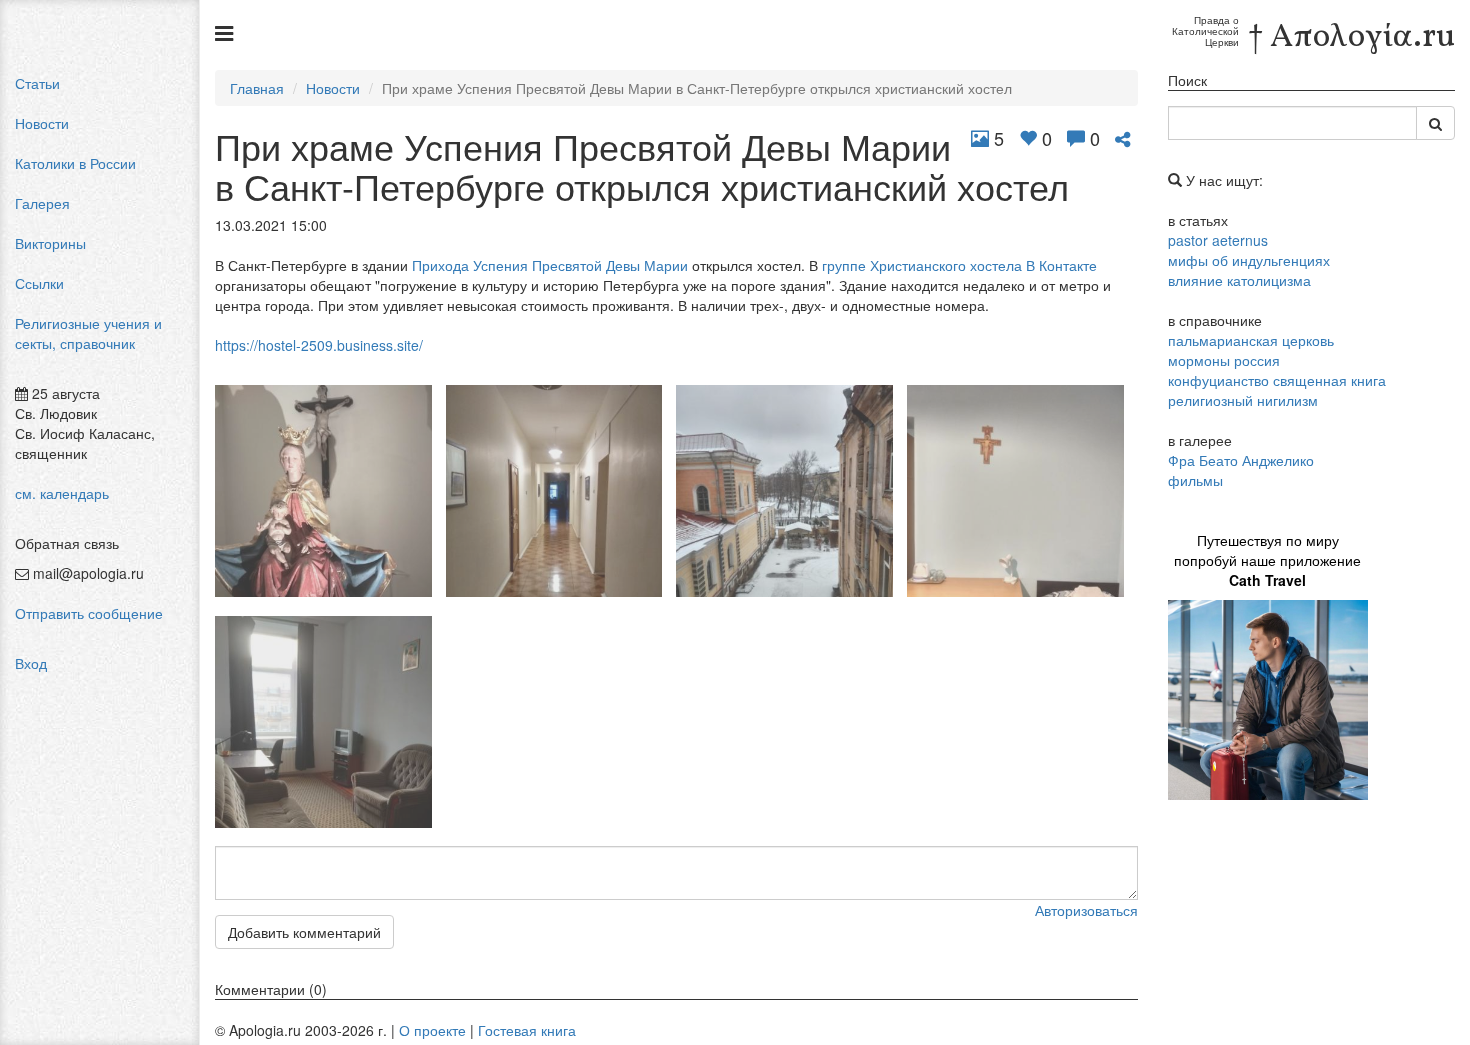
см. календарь (62, 493)
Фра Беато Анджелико (1241, 460)
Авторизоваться (1086, 910)
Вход (31, 663)
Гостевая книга (527, 1030)
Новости (42, 123)
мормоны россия (1224, 360)
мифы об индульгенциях (1249, 260)
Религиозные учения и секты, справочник (88, 333)
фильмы (1195, 480)
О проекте (432, 1030)
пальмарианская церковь (1251, 340)
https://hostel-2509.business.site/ (319, 345)
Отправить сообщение (89, 613)
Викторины (50, 243)
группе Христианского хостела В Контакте (959, 265)
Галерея (42, 203)
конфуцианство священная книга (1277, 380)
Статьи (37, 83)
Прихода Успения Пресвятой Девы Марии (550, 265)
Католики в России (75, 163)
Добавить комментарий (304, 932)
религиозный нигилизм (1243, 400)
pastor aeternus (1218, 240)
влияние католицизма (1239, 280)
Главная (257, 88)
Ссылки (39, 283)
